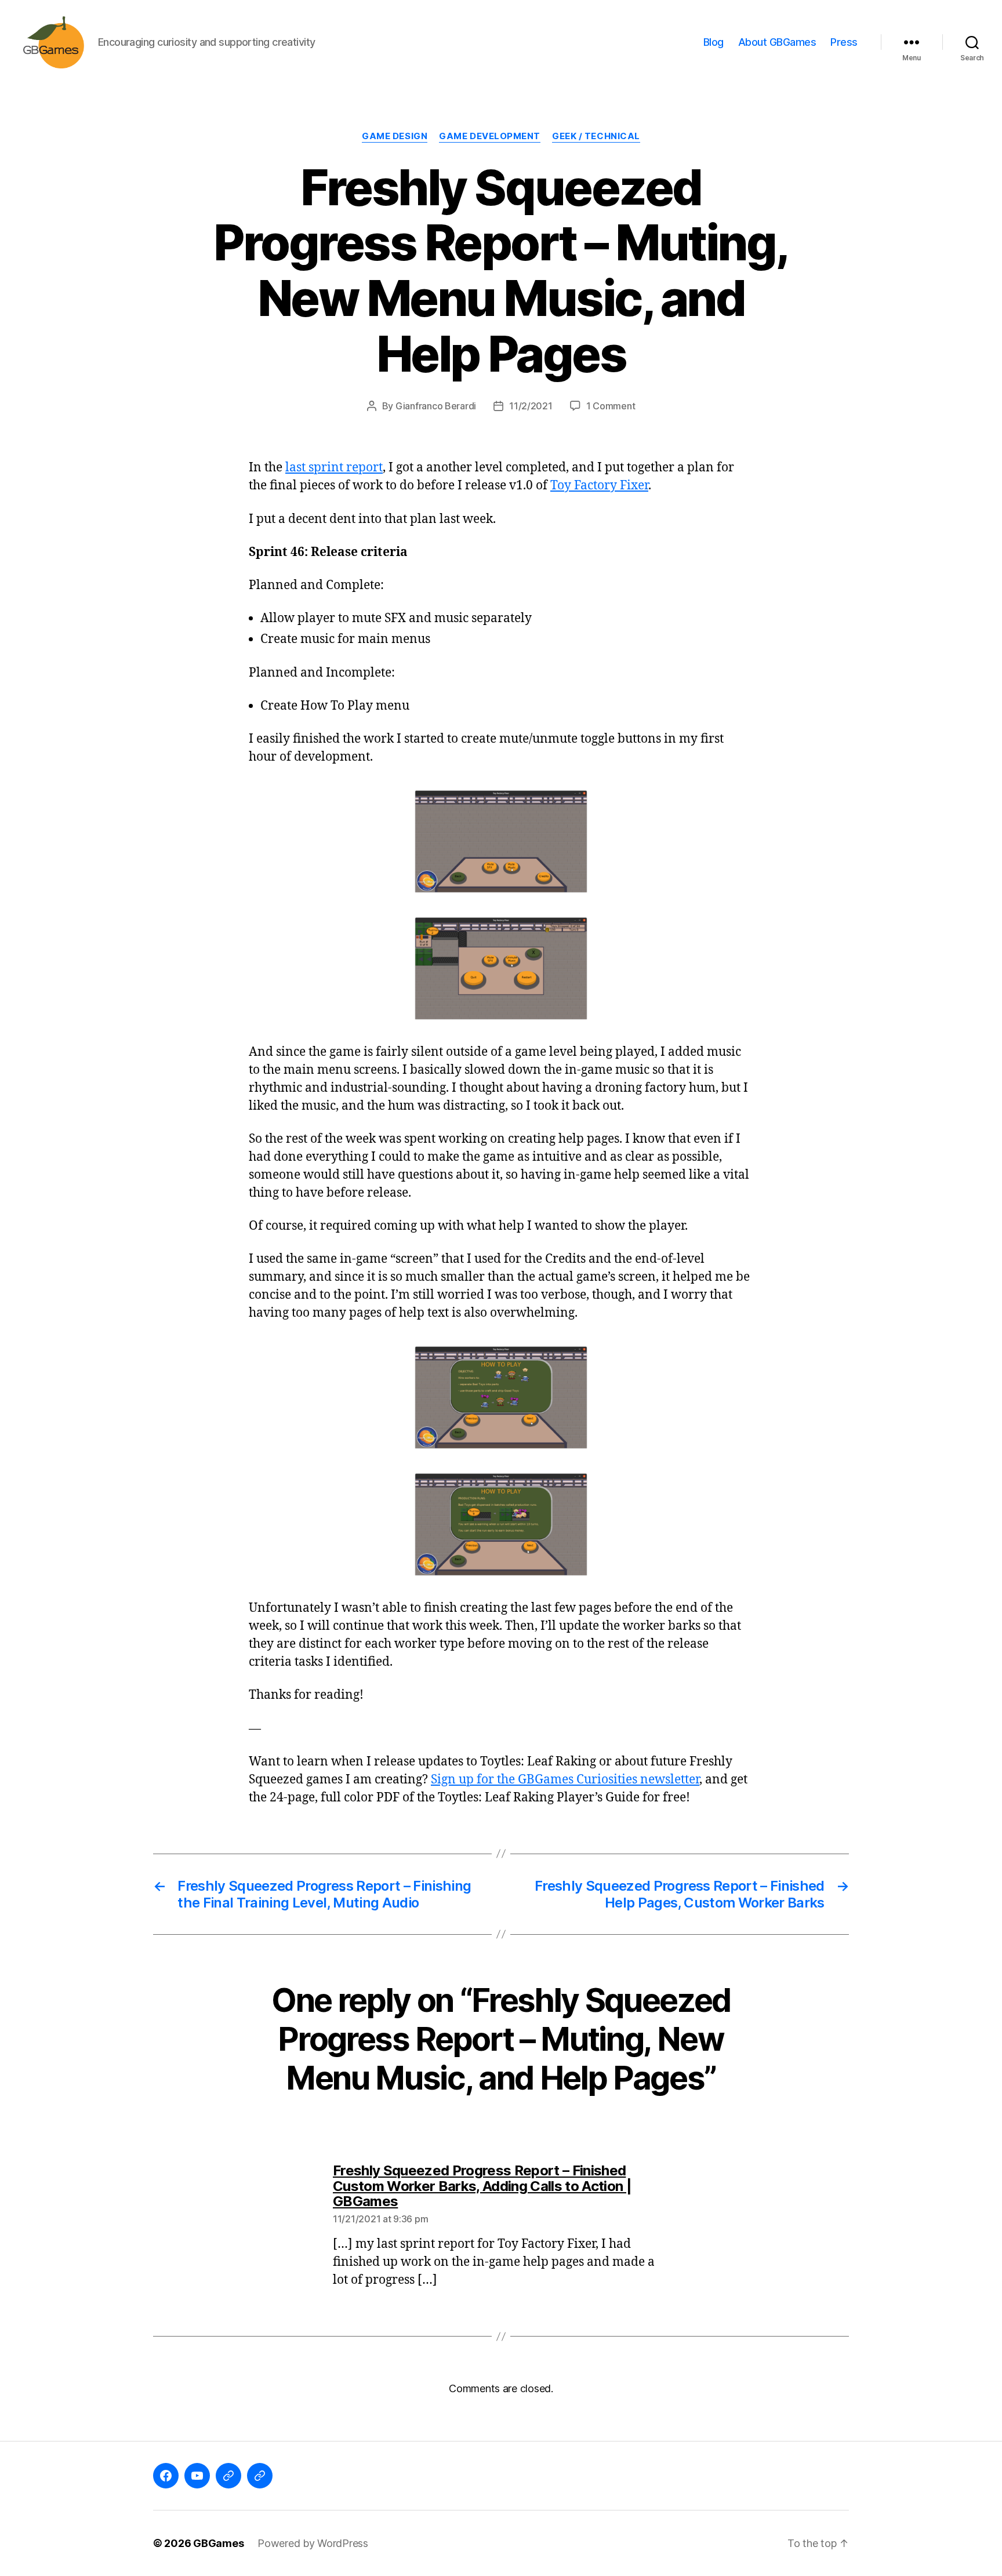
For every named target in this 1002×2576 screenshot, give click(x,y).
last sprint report (334, 468)
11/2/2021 (531, 406)
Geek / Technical (596, 136)
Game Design (395, 136)
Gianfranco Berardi (436, 406)
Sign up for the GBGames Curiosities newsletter (565, 1780)
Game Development (490, 136)
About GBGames (777, 42)
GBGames (218, 2543)
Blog (714, 42)
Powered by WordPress (313, 2543)
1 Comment (611, 406)
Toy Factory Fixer (599, 486)
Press (844, 42)
